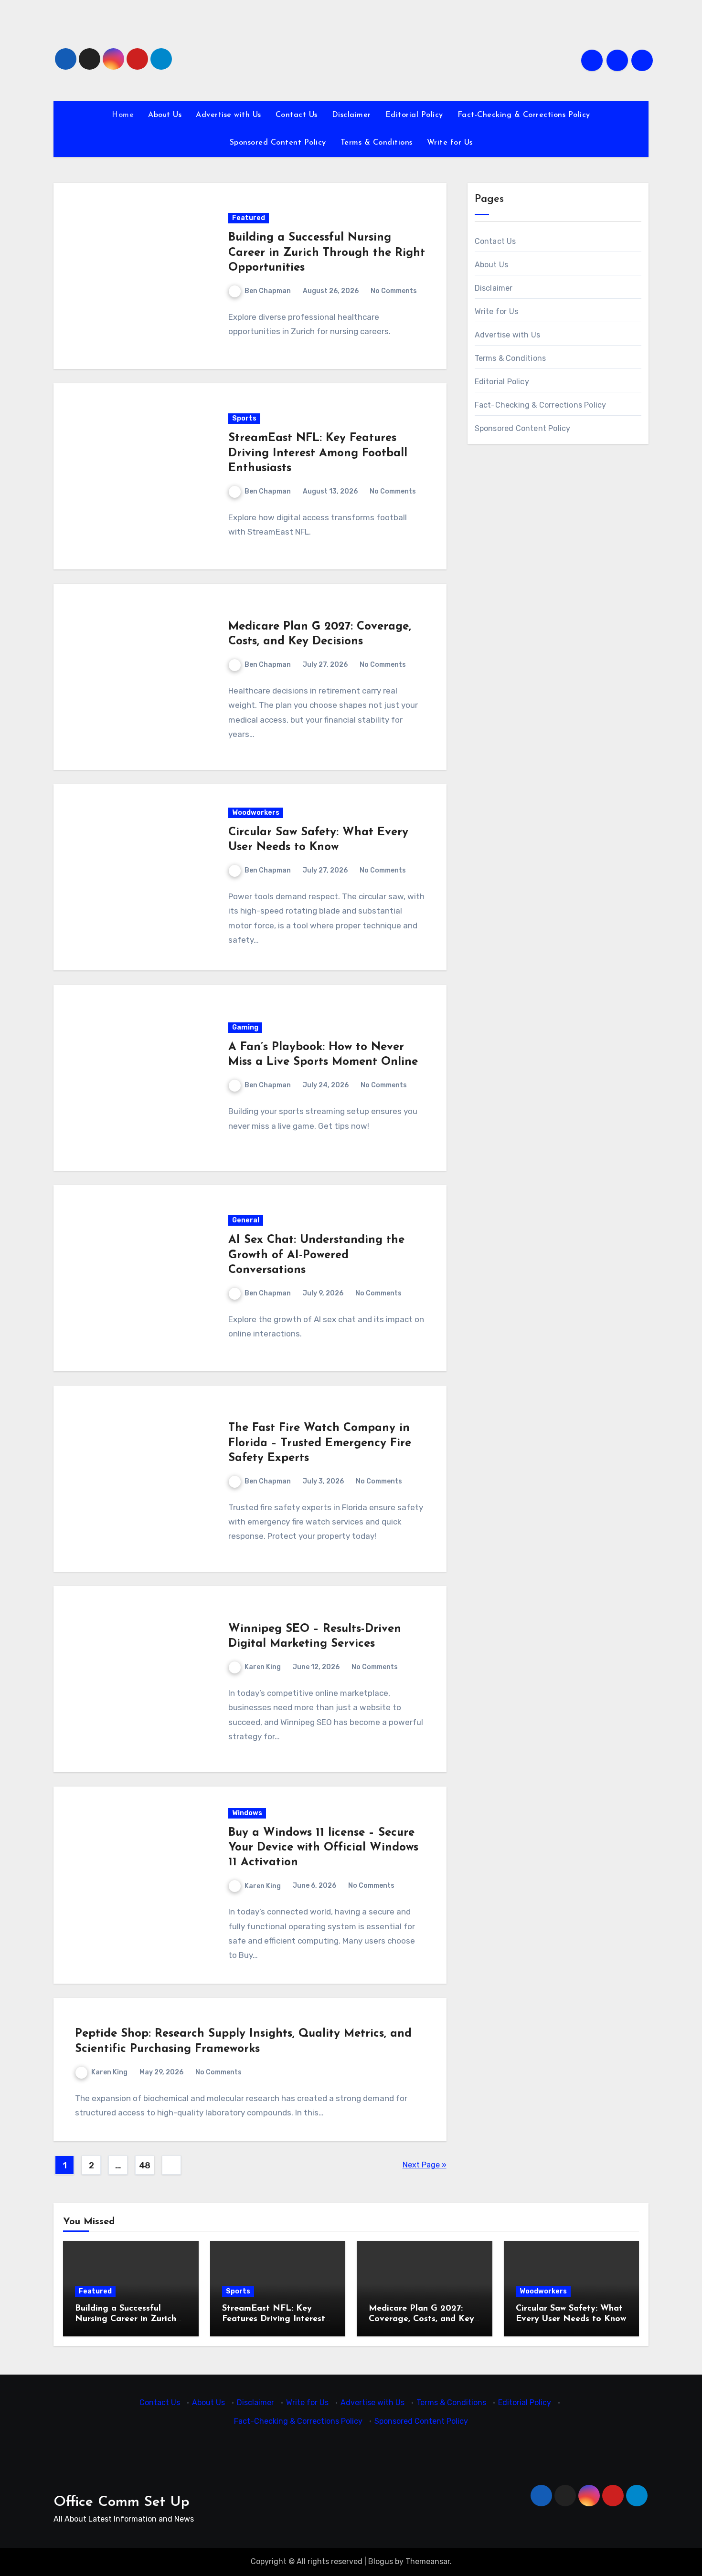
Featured (249, 218)
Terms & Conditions (377, 143)
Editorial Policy (414, 115)
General (246, 1220)
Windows (247, 1813)
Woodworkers (256, 813)
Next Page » (425, 2165)
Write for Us (450, 143)
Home (123, 115)
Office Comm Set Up (122, 2502)
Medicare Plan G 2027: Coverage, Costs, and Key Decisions (421, 2319)
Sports (244, 418)
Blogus (381, 2561)
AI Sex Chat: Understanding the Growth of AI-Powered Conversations (316, 1255)
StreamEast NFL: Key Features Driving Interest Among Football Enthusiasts (318, 453)
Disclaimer (351, 115)
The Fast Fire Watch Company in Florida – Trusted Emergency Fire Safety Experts (320, 1443)
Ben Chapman (268, 291)
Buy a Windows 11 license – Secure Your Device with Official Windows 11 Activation (323, 1848)
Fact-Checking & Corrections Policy (524, 115)
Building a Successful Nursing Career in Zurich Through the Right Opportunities (327, 252)
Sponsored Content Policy (278, 143)
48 (145, 2166)
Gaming (245, 1027)
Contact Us (297, 115)
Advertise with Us (229, 115)
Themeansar (428, 2561)
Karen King (263, 1667)
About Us (165, 115)
